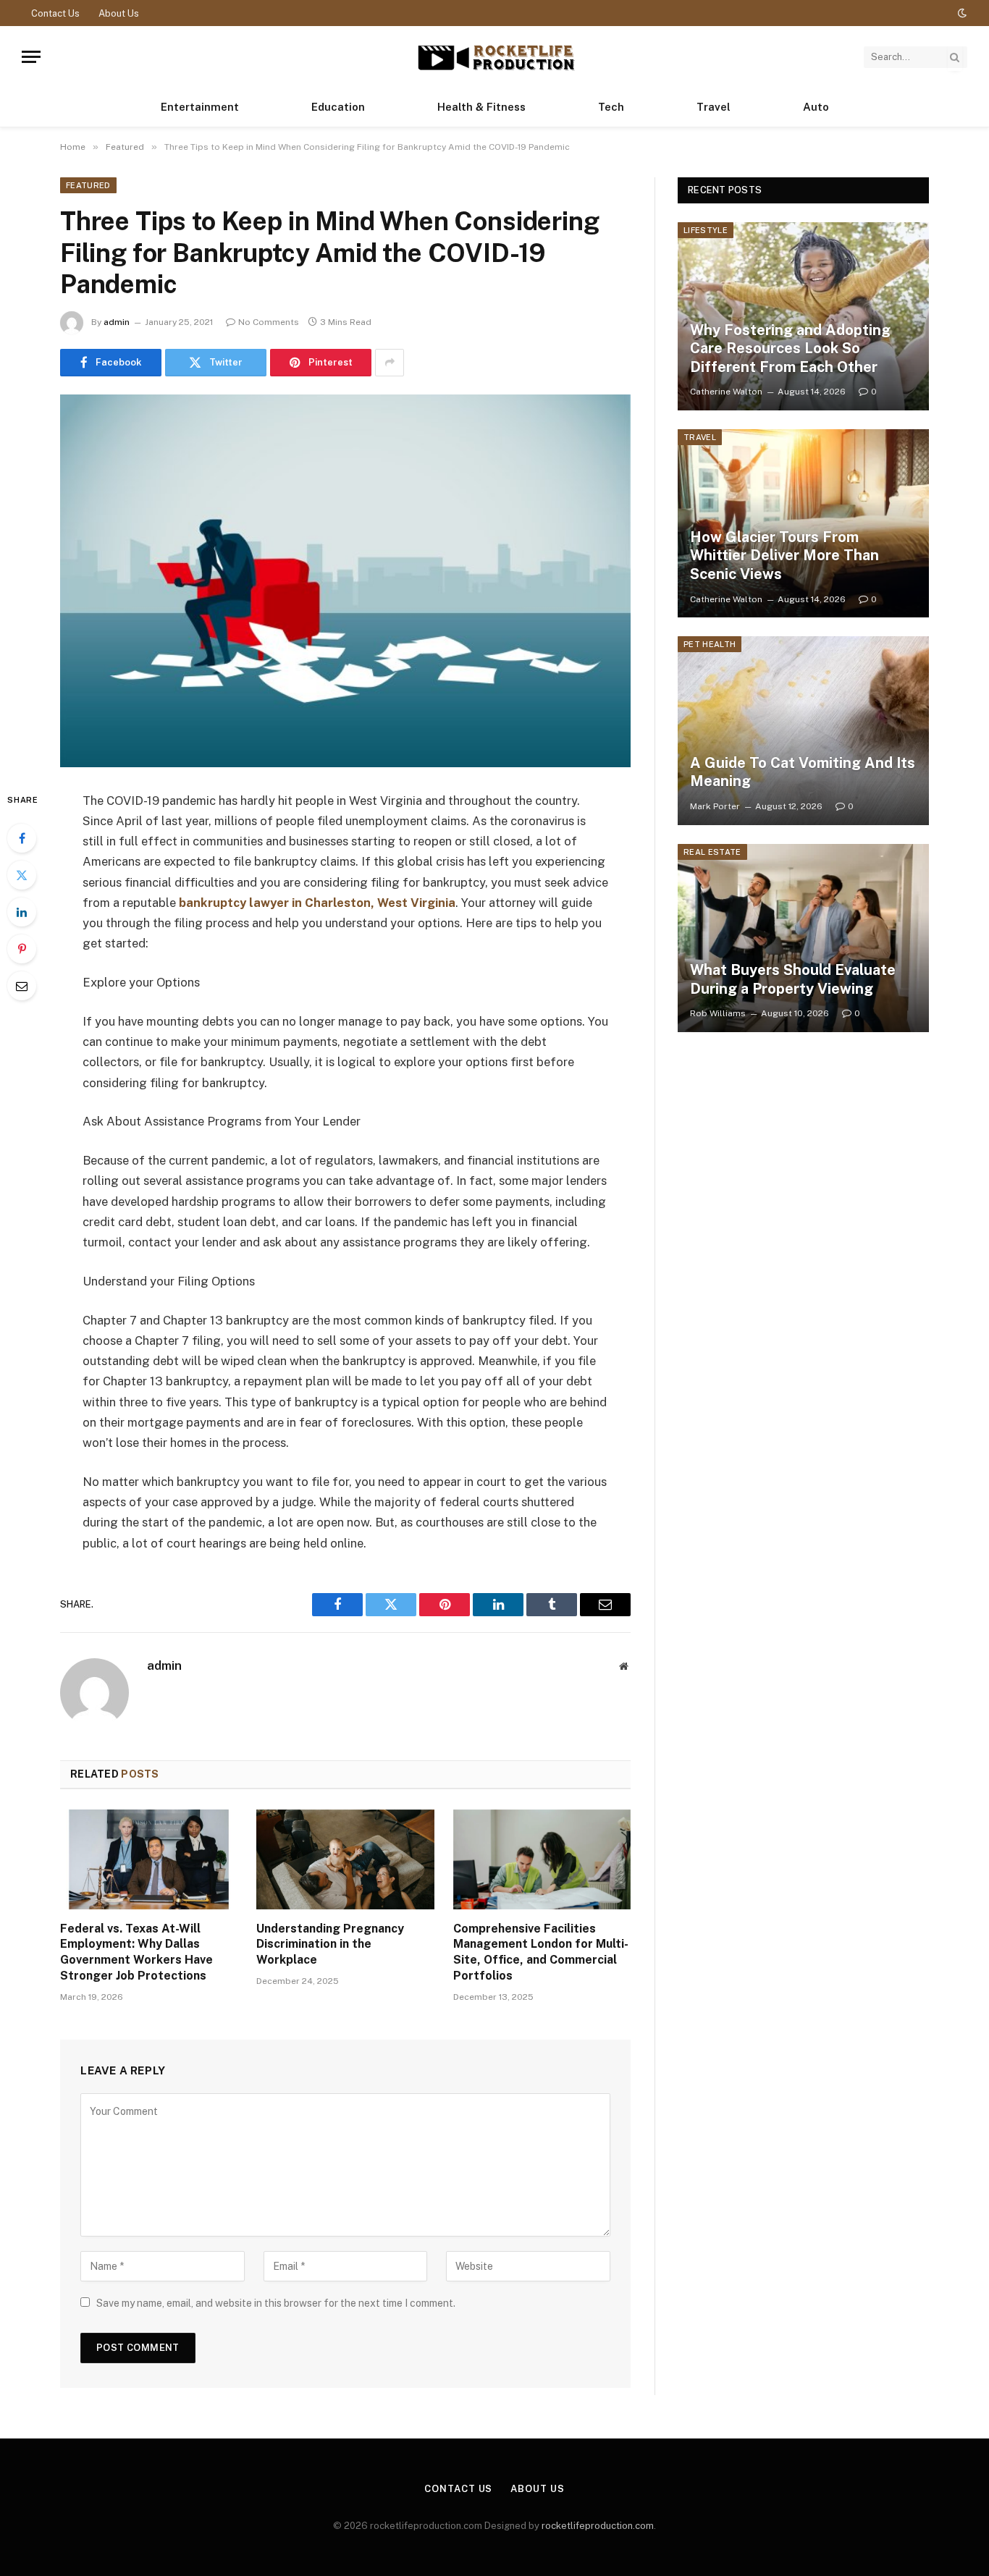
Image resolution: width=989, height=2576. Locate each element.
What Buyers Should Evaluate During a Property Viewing (793, 979)
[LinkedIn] (22, 912)
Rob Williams (718, 1013)
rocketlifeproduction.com (598, 2526)
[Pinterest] (22, 949)
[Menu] (31, 57)
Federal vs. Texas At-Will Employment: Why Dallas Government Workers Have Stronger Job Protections (136, 1952)
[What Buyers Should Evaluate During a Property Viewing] (803, 938)
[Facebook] (22, 838)
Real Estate (712, 852)
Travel (714, 107)
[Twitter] (22, 875)
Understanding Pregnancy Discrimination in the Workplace (330, 1944)
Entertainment (200, 107)
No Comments (269, 322)
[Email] (22, 986)
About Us (119, 13)
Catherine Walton (726, 392)
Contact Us (55, 13)
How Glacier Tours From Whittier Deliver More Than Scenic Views (784, 556)
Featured (88, 185)
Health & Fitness (481, 107)
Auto (816, 107)
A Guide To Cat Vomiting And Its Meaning (803, 772)
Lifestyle (706, 230)
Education (338, 107)
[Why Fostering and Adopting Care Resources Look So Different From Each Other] (803, 316)
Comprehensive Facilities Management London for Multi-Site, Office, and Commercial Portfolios (541, 1952)
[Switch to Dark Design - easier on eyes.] (961, 13)
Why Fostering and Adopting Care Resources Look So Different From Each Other (790, 349)
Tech (611, 107)
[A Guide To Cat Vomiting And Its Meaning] (803, 730)
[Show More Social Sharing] (390, 363)
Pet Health (710, 644)
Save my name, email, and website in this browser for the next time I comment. (276, 2303)
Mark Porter (715, 806)
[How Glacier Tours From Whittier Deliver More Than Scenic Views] (803, 523)
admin (117, 322)
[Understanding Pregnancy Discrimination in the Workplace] (345, 1859)
